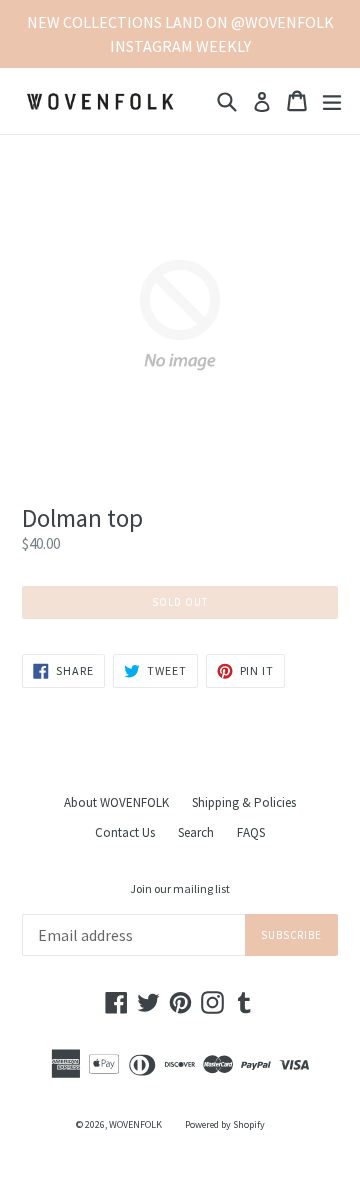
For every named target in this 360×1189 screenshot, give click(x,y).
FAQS (251, 832)
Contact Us (125, 832)
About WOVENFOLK (116, 802)
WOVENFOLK (135, 1124)
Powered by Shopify (225, 1124)
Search (196, 832)
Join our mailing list (180, 889)
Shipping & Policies (244, 802)
